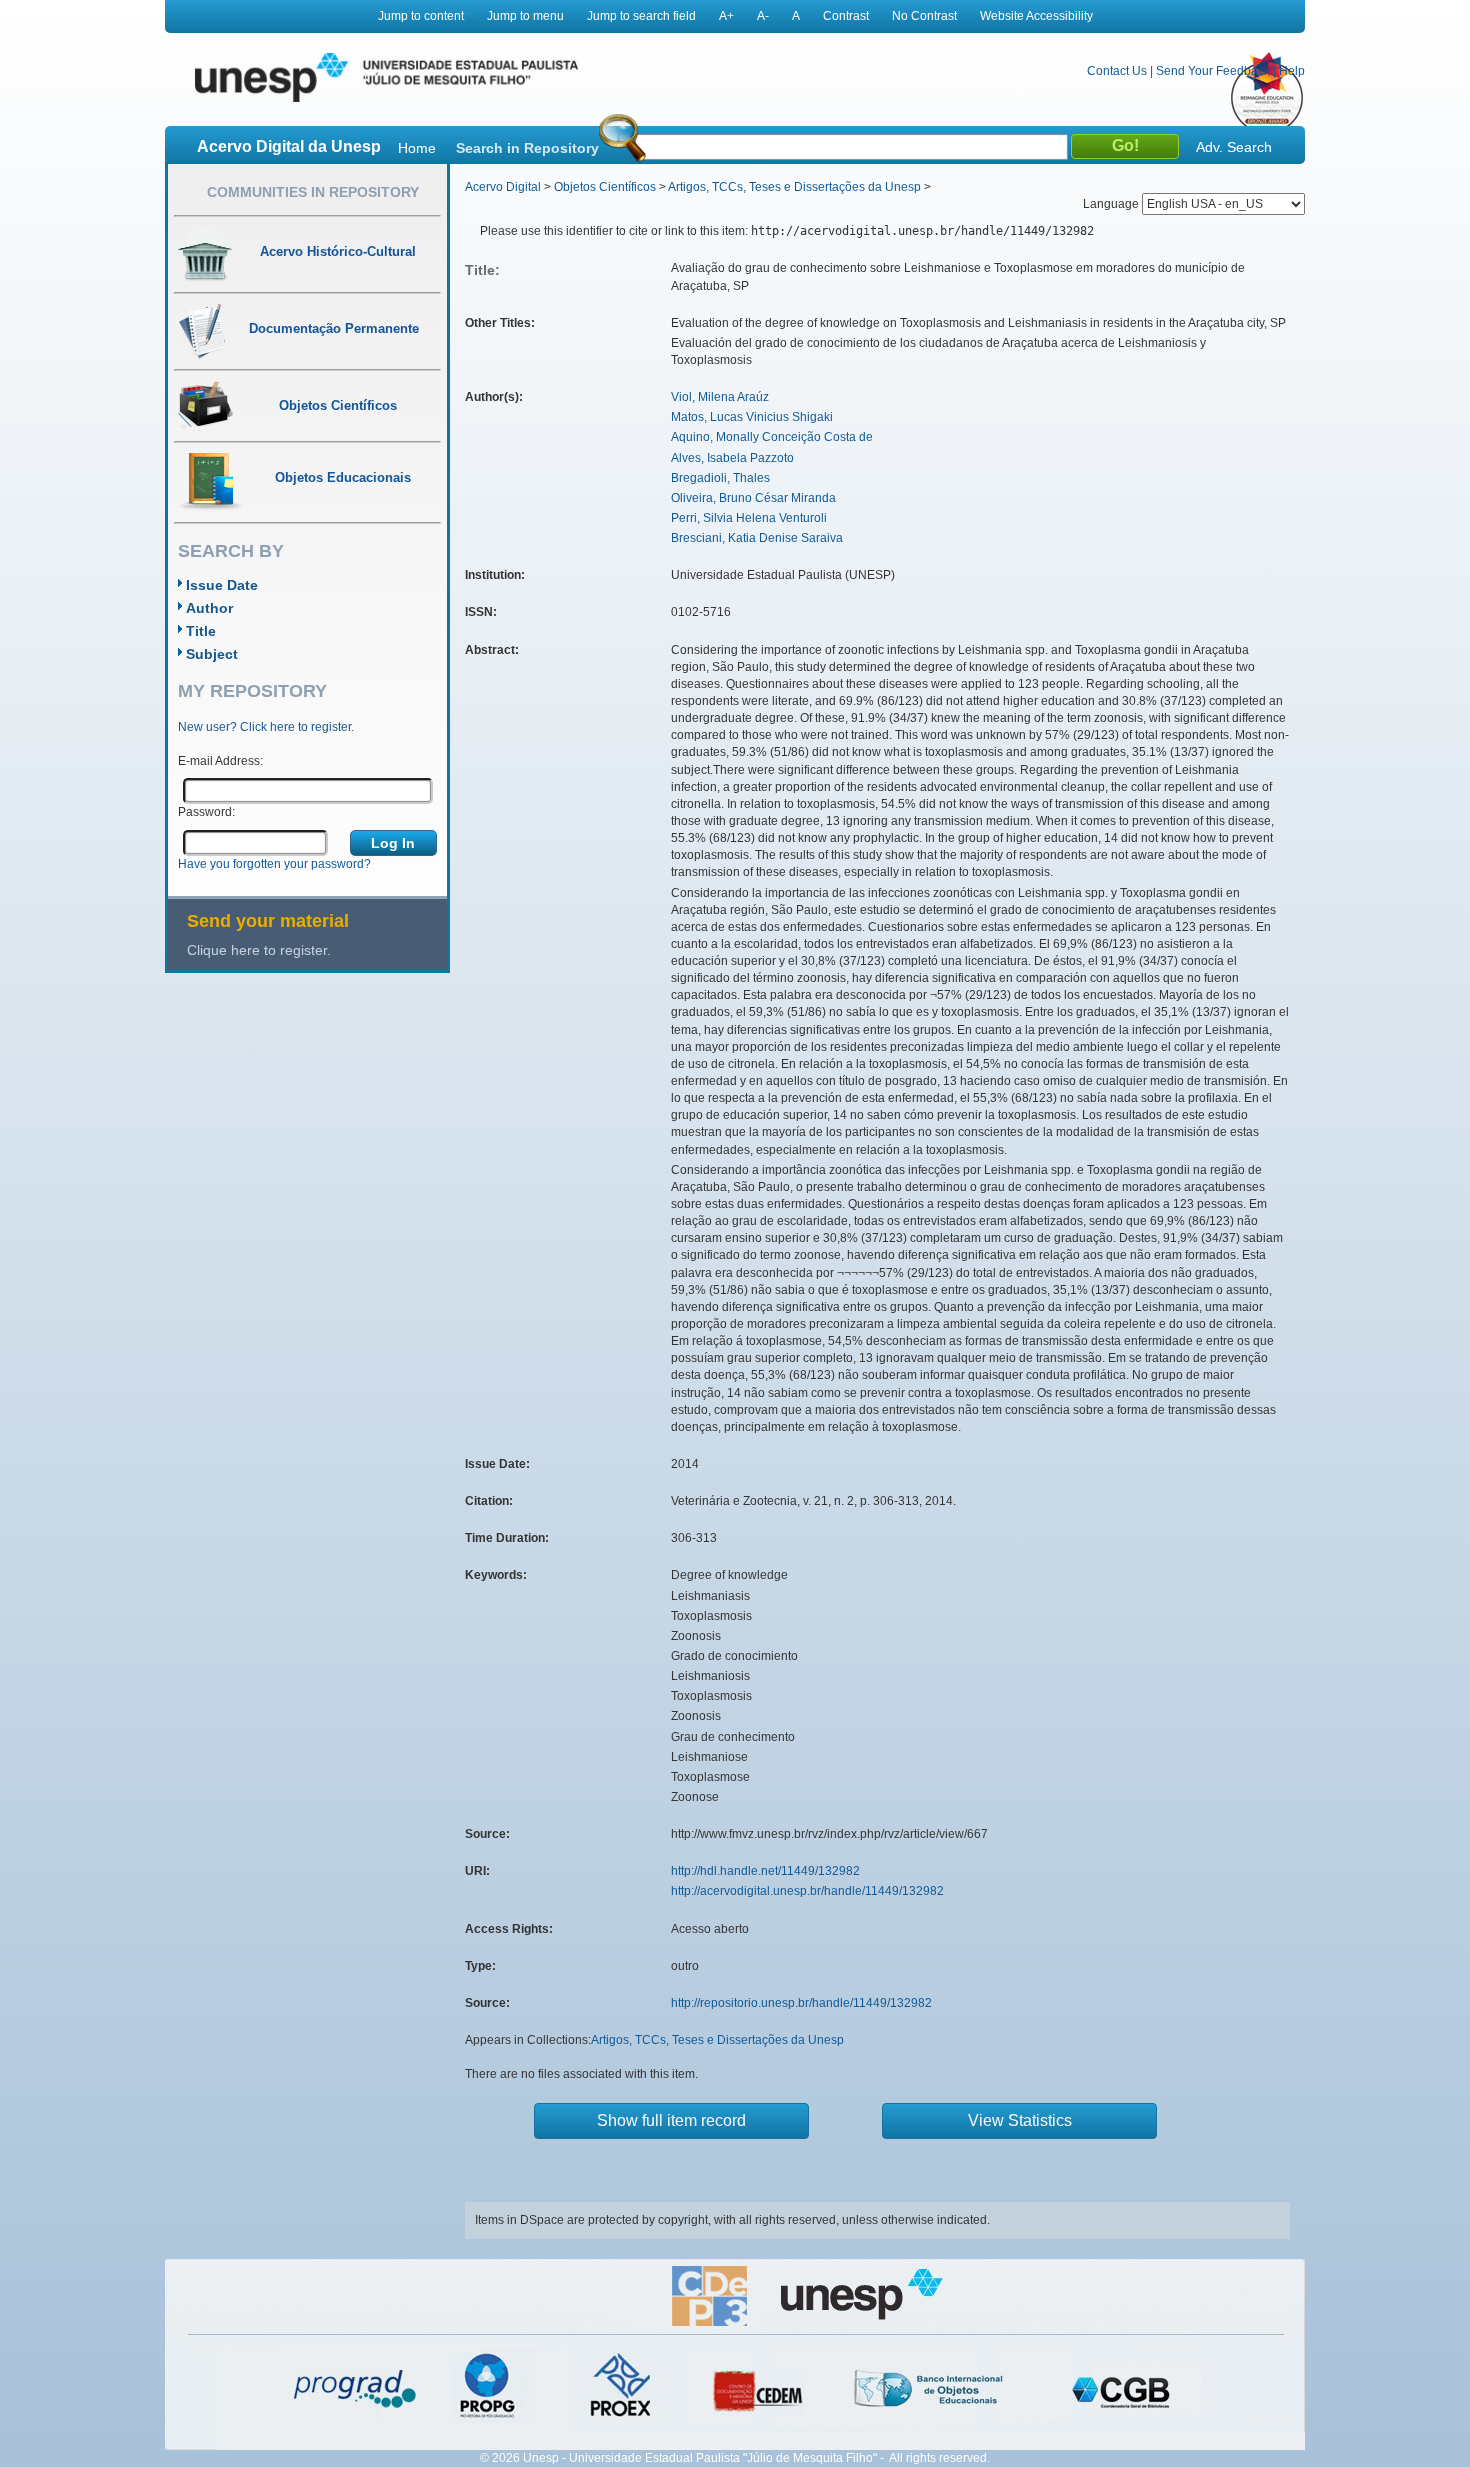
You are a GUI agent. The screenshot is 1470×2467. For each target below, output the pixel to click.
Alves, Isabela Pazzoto (732, 458)
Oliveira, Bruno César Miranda (753, 498)
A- (763, 16)
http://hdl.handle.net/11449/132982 (765, 1871)
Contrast (846, 16)
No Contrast (924, 16)
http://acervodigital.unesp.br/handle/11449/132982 (807, 1891)
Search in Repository (527, 148)
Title (201, 631)
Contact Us (1117, 71)
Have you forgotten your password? (274, 864)
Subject (212, 654)
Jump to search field (641, 16)
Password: (206, 812)
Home (417, 148)
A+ (726, 16)
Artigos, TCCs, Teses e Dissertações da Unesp (794, 187)
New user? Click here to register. (266, 727)
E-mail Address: (220, 761)
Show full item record (671, 2120)
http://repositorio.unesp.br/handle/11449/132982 (801, 2003)
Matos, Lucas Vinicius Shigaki (752, 417)
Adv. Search (1234, 147)
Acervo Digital (503, 187)
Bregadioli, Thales (720, 478)
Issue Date (222, 585)
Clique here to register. (259, 950)
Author (209, 608)
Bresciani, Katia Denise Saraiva (757, 538)
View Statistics (1020, 2120)
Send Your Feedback (1213, 71)
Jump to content (421, 16)
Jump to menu (525, 16)
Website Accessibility (1036, 16)
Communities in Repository (313, 192)
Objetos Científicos (605, 187)
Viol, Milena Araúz (720, 397)
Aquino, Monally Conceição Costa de (772, 437)
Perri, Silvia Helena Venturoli (749, 518)
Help (1292, 71)
